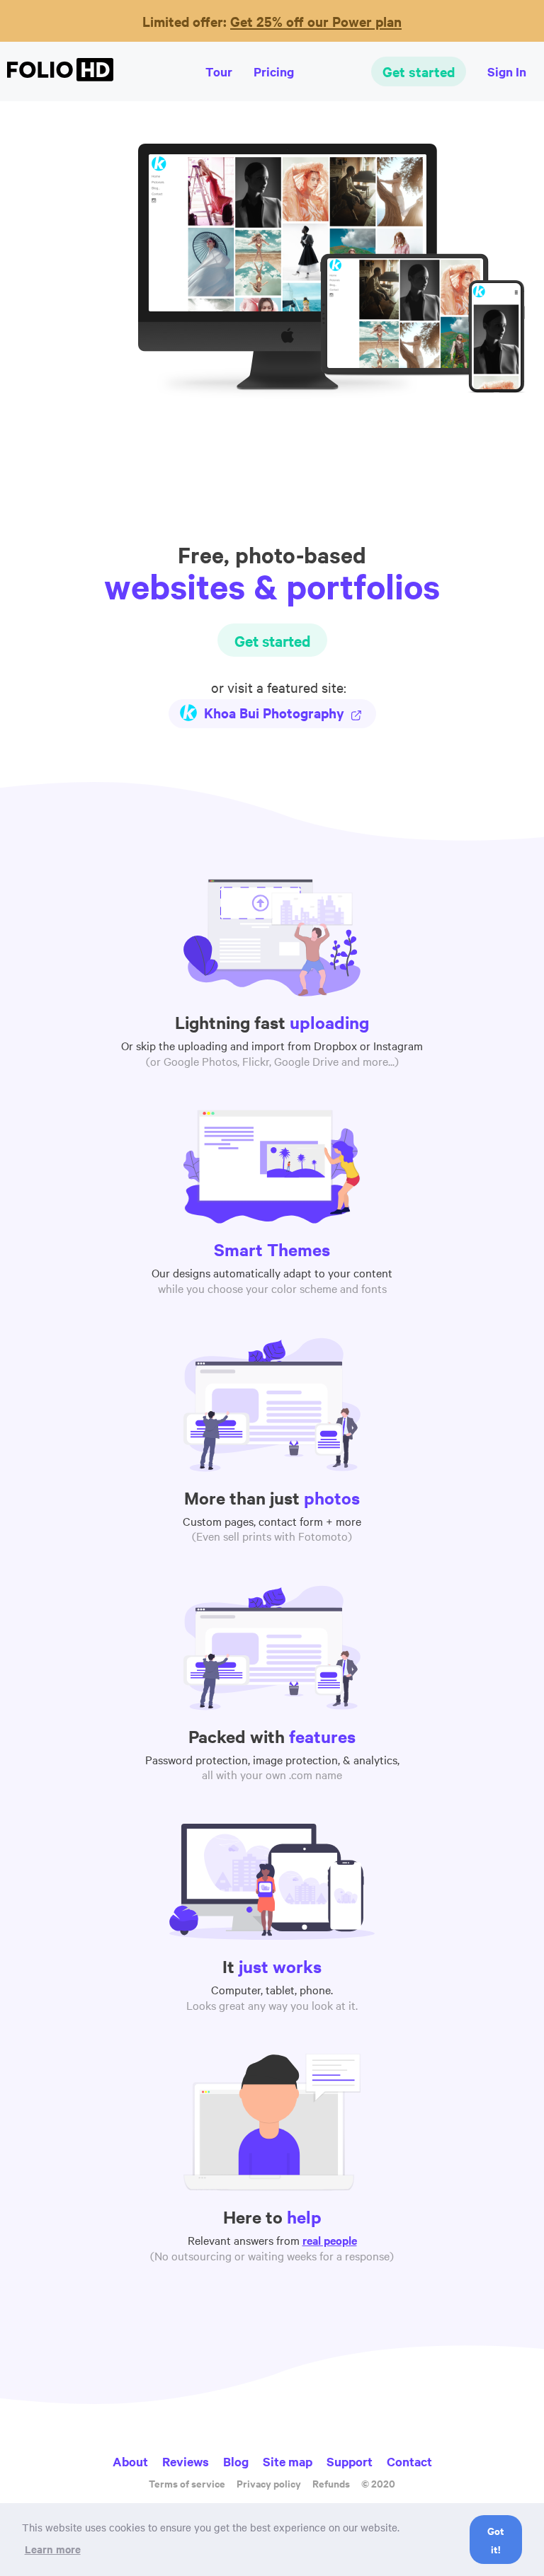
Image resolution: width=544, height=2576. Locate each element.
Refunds (331, 2483)
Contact (409, 2461)
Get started (419, 71)
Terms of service (187, 2483)
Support (350, 2461)
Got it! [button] (496, 2540)
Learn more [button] (53, 2549)
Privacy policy (269, 2483)
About (130, 2461)
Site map (288, 2461)
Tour (219, 71)
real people (330, 2240)
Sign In (507, 71)
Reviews (186, 2461)
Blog (236, 2461)
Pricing (274, 71)
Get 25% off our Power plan (316, 21)
